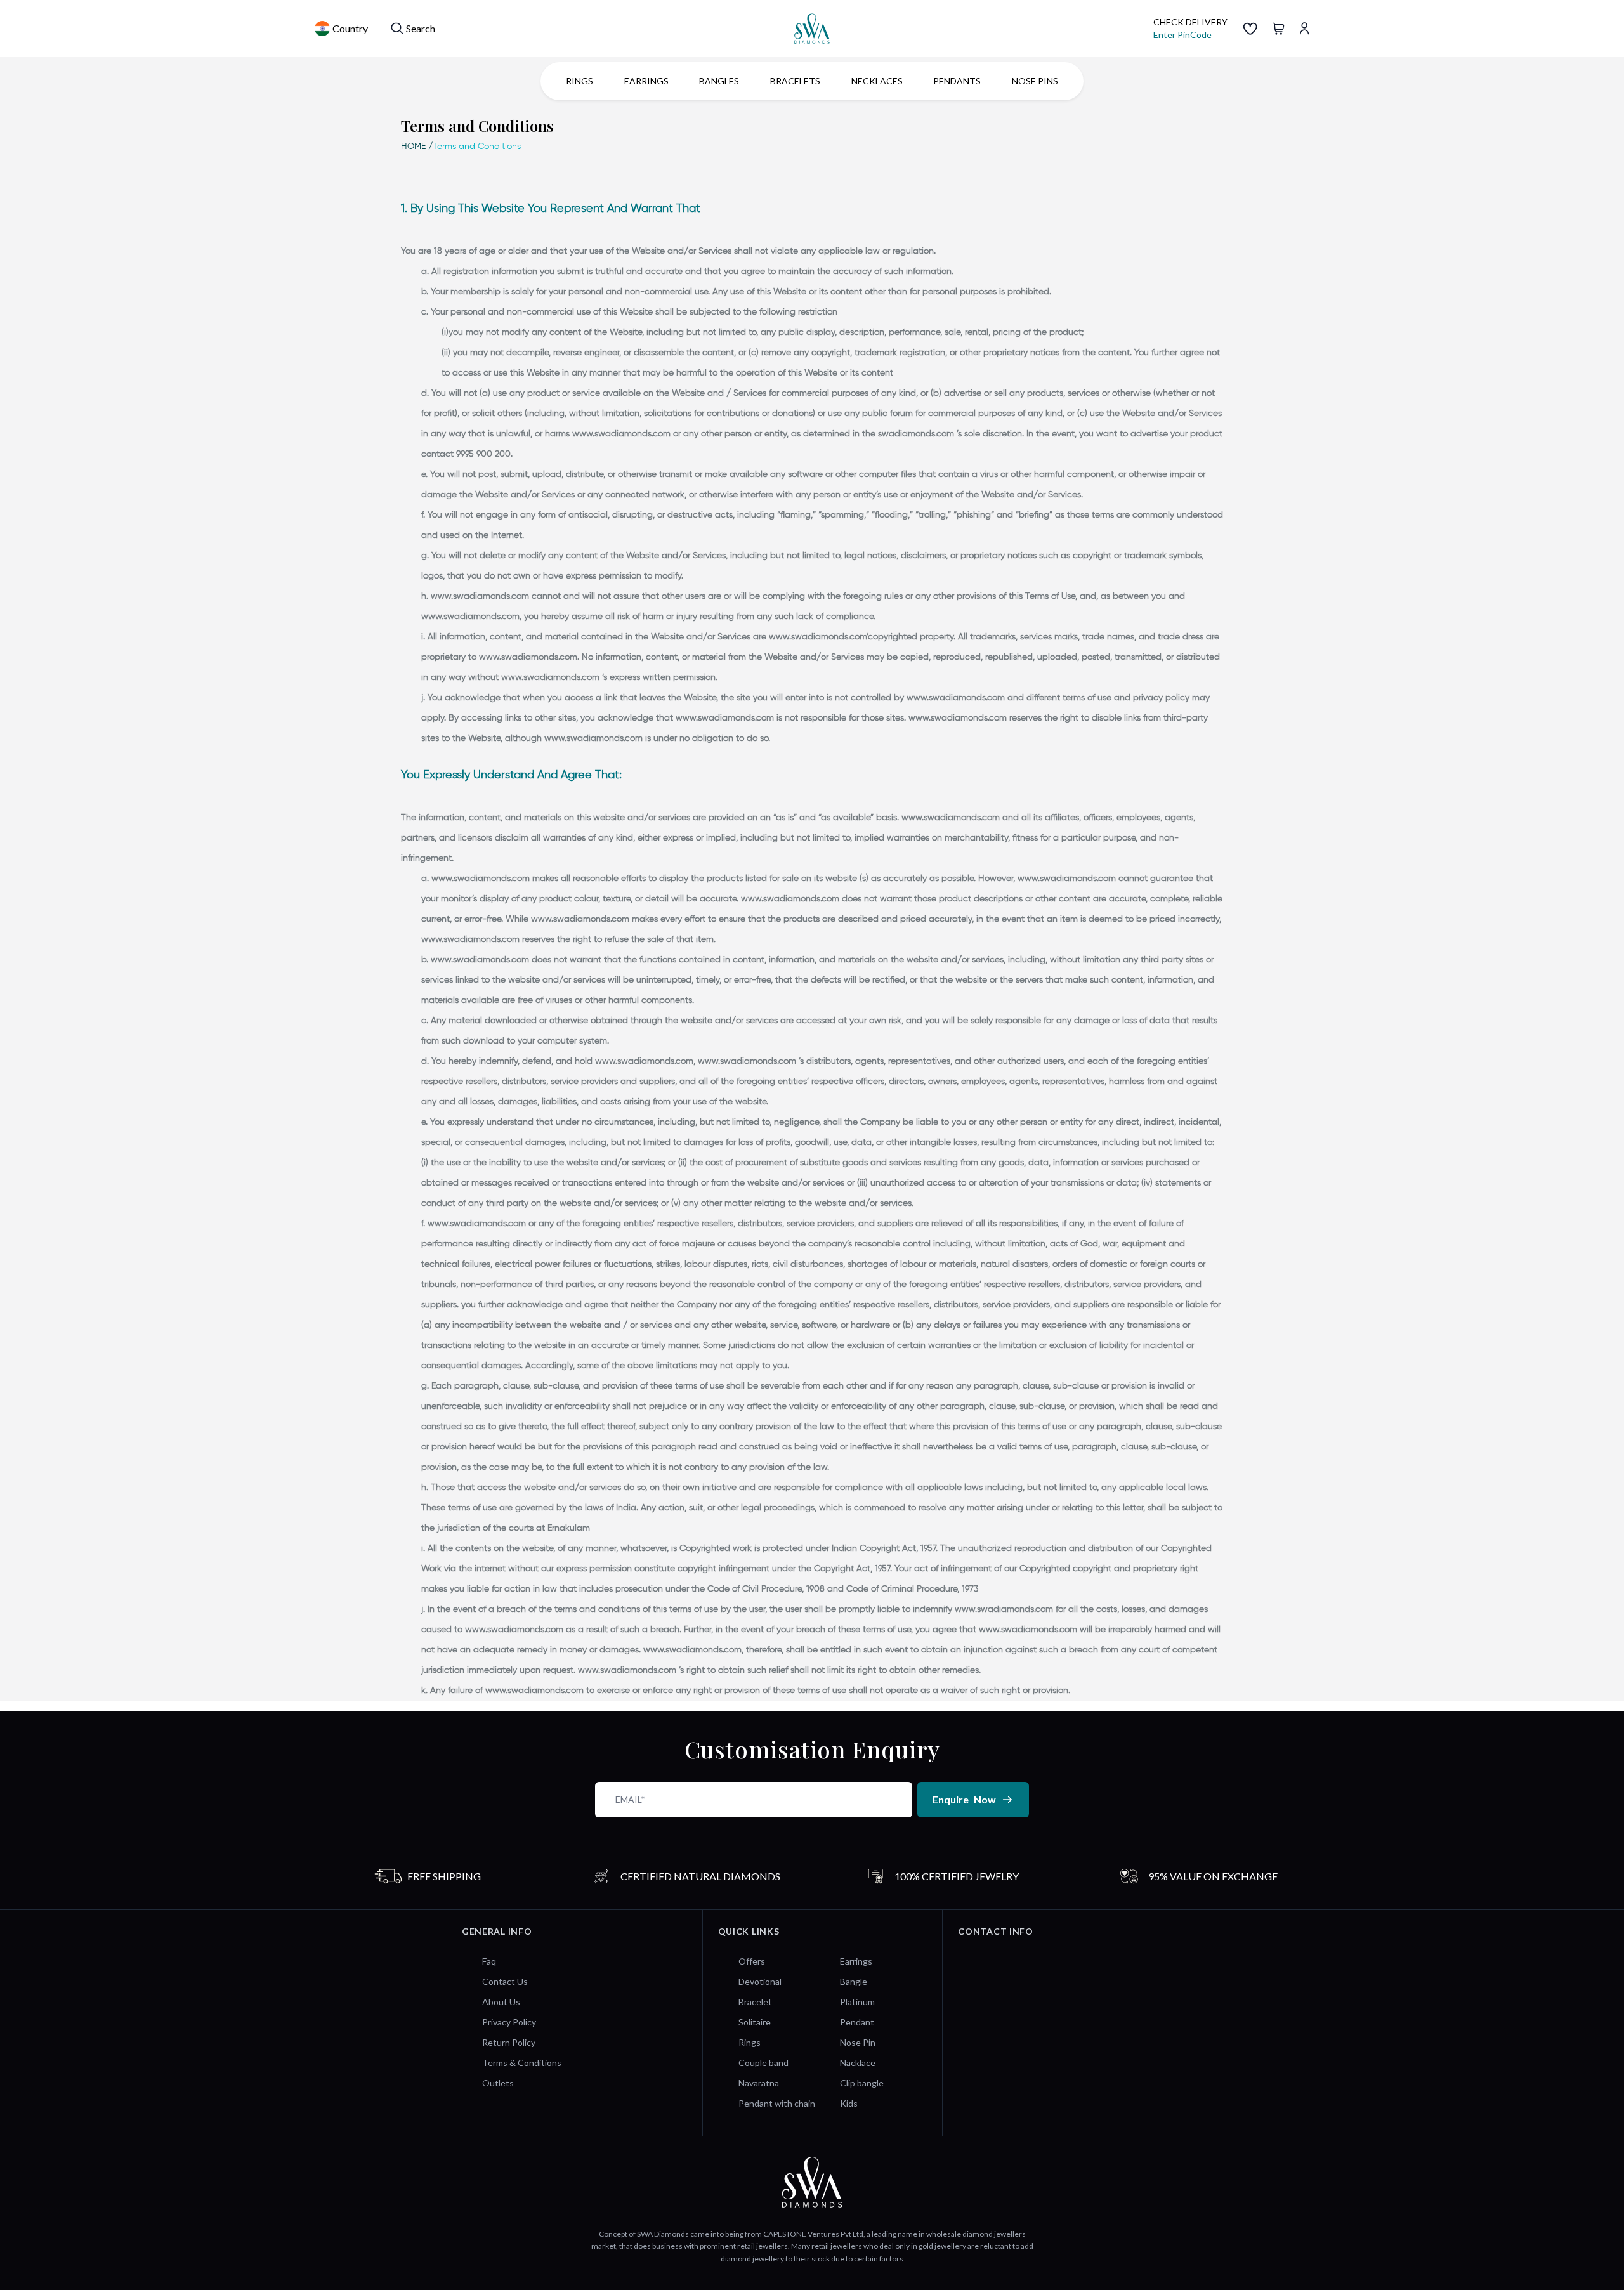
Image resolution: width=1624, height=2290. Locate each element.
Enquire (964, 1799)
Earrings (856, 1961)
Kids (849, 2103)
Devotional (760, 1981)
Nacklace (858, 2063)
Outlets (498, 2083)
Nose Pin (858, 2042)
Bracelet (755, 2002)
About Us (501, 2002)
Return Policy (509, 2042)
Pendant (857, 2022)
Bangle (854, 1981)
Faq (489, 1961)
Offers (752, 1961)
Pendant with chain (777, 2103)
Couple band (763, 2063)
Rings (750, 2042)
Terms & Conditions (522, 2063)
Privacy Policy (509, 2022)
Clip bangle (862, 2083)
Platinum (857, 2002)
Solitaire (755, 2022)
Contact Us (505, 1981)
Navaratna (759, 2083)
